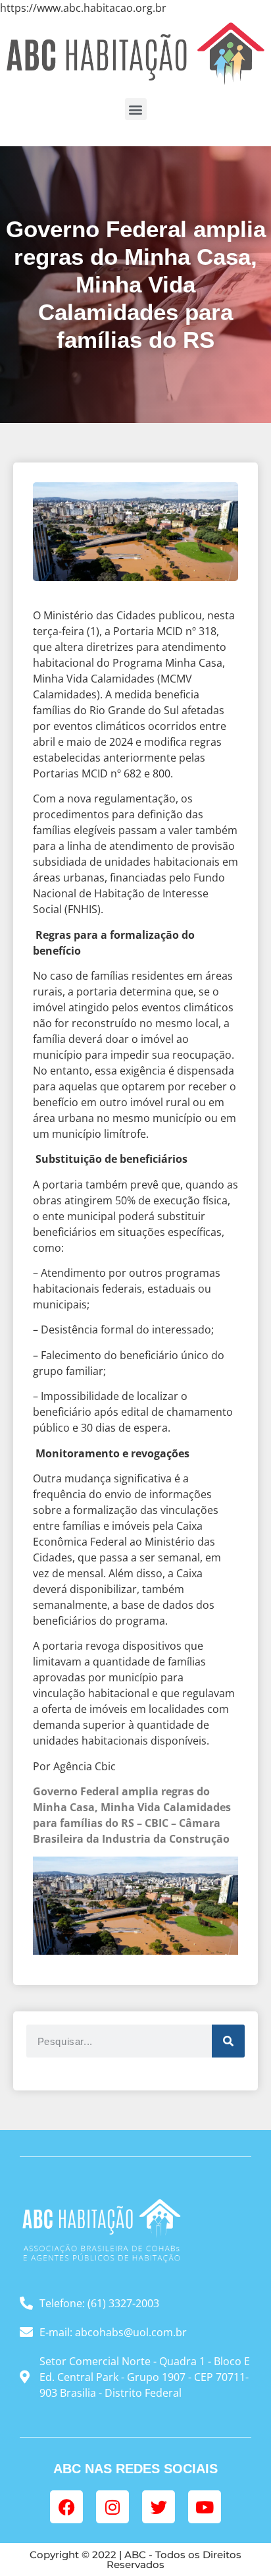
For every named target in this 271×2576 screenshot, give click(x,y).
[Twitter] (159, 2507)
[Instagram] (112, 2507)
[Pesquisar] (228, 2041)
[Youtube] (205, 2507)
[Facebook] (66, 2507)
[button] (136, 109)
